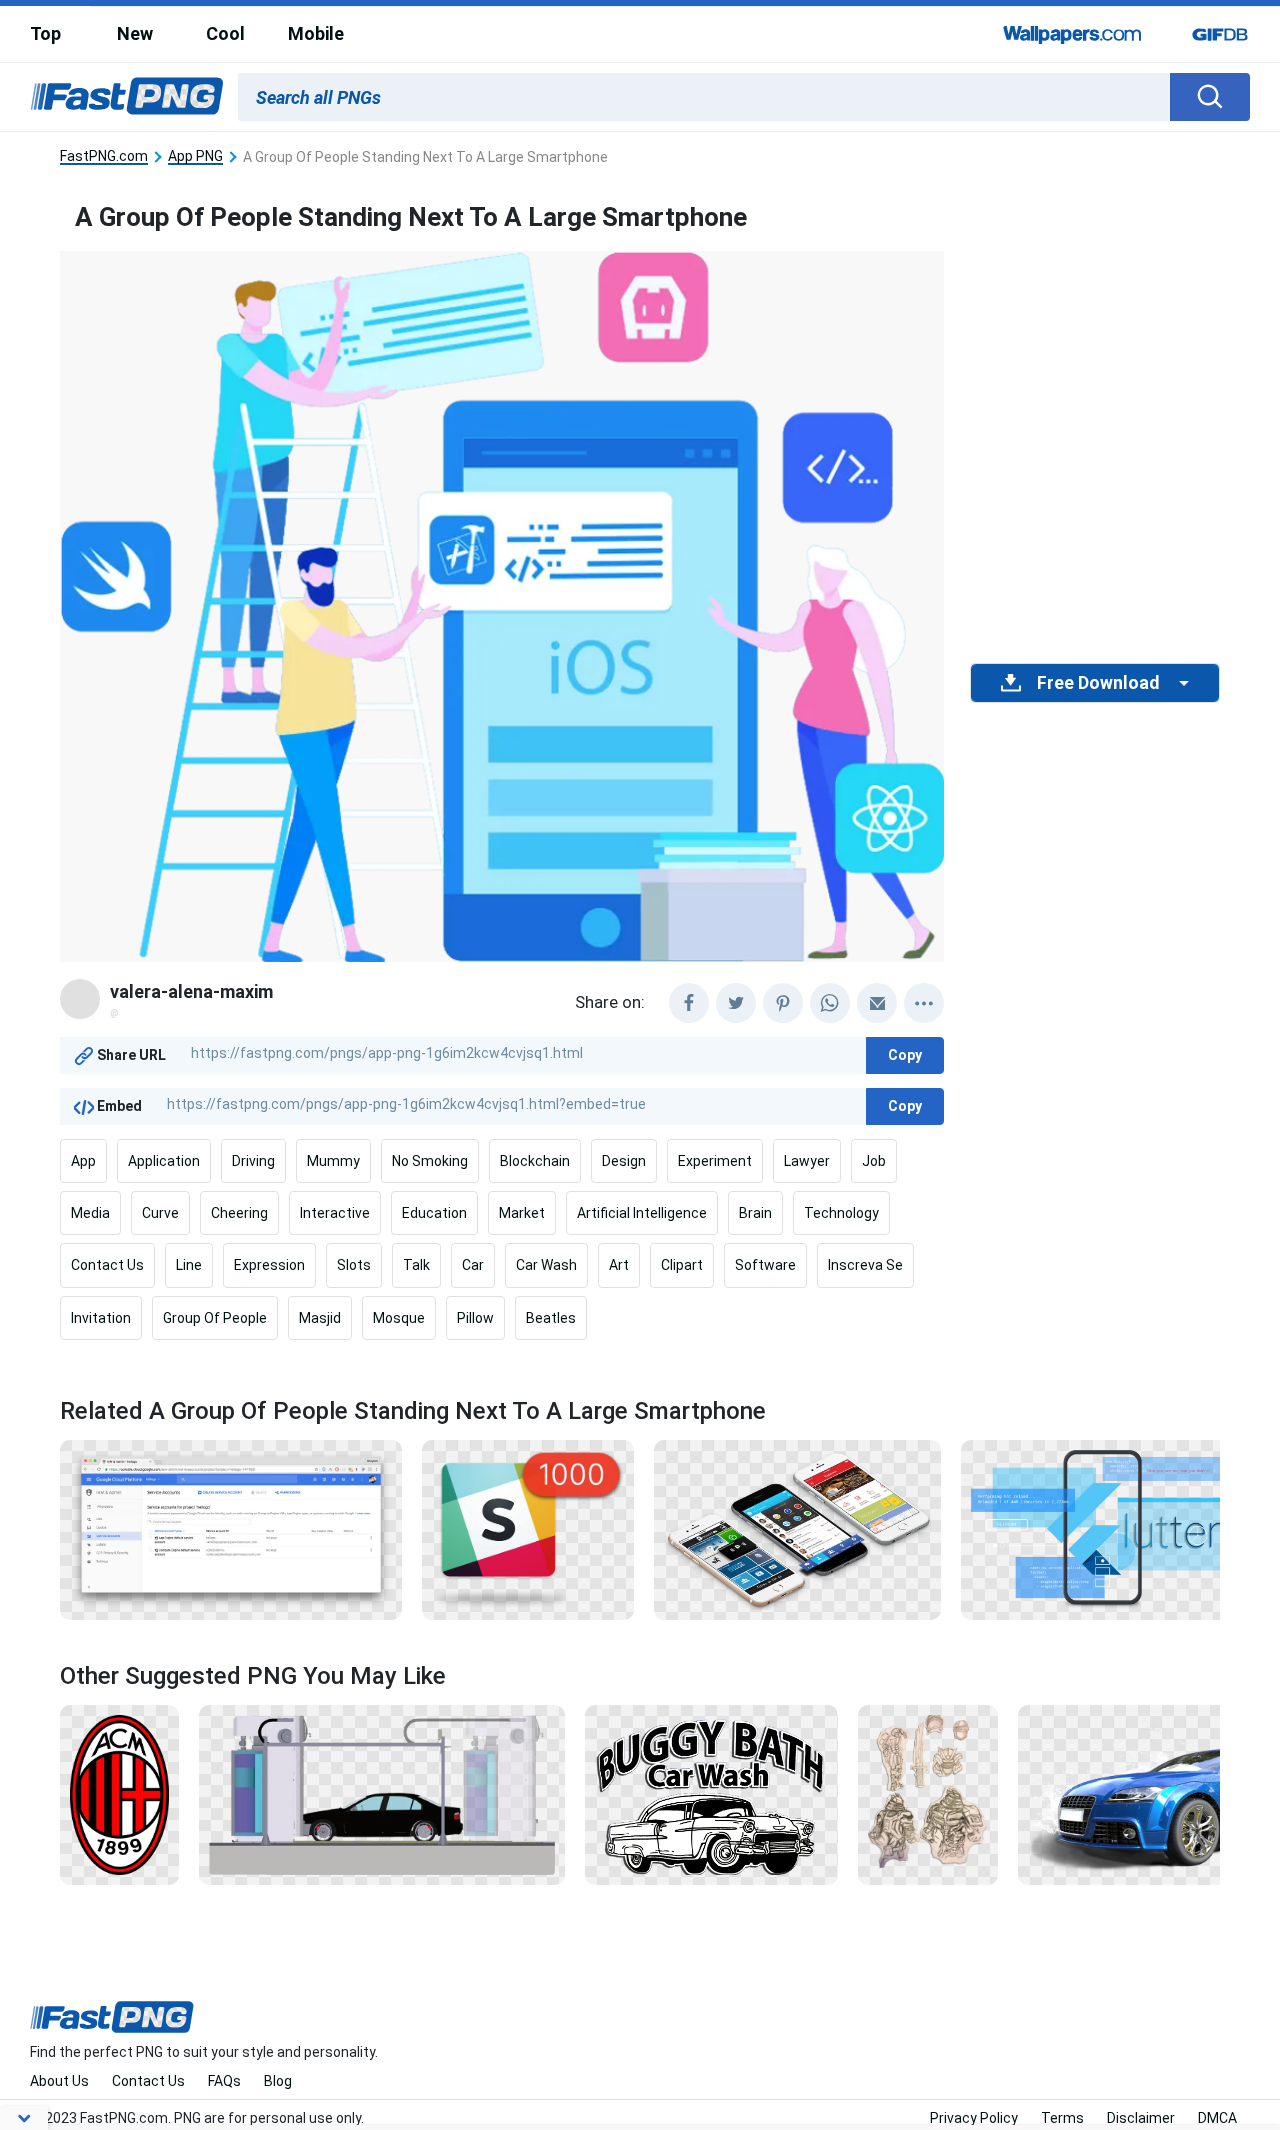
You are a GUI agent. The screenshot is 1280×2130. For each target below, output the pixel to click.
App (83, 1161)
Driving (253, 1161)
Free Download (1098, 683)
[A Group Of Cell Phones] (797, 1529)
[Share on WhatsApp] (830, 1003)
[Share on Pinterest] (783, 1003)
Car (473, 1265)
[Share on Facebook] (689, 1003)
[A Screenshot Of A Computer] (231, 1529)
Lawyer (807, 1161)
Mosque (399, 1318)
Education (434, 1213)
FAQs (224, 2081)
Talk (416, 1265)
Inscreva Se (865, 1265)
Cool (225, 33)
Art (619, 1265)
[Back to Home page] (127, 97)
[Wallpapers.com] (1073, 34)
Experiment (715, 1161)
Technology (841, 1213)
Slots (354, 1265)
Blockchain (535, 1161)
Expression (269, 1265)
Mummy (333, 1161)
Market (522, 1213)
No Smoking (430, 1161)
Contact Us (107, 1265)
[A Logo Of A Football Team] (119, 1793)
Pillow (475, 1318)
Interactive (335, 1213)
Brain (755, 1213)
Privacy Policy (974, 2118)
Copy (905, 1055)
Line (189, 1265)
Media (90, 1213)
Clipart (682, 1265)
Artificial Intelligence (642, 1213)
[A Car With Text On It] (711, 1793)
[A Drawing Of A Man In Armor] (928, 1793)
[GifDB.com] (1220, 34)
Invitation (101, 1318)
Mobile (316, 33)
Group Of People (215, 1318)
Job (874, 1161)
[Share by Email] (877, 1003)
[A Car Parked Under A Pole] (382, 1793)
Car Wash (546, 1265)
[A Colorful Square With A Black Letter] (528, 1529)
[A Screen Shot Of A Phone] (1099, 1529)
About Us (59, 2081)
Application (164, 1161)
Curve (160, 1213)
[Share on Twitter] (736, 1003)
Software (765, 1265)
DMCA (1217, 2118)
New (135, 33)
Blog (278, 2081)
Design (624, 1161)
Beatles (551, 1318)
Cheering (239, 1213)
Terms (1062, 2118)
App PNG (195, 156)
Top (45, 33)
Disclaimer (1141, 2118)
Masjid (320, 1318)
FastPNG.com (104, 156)
